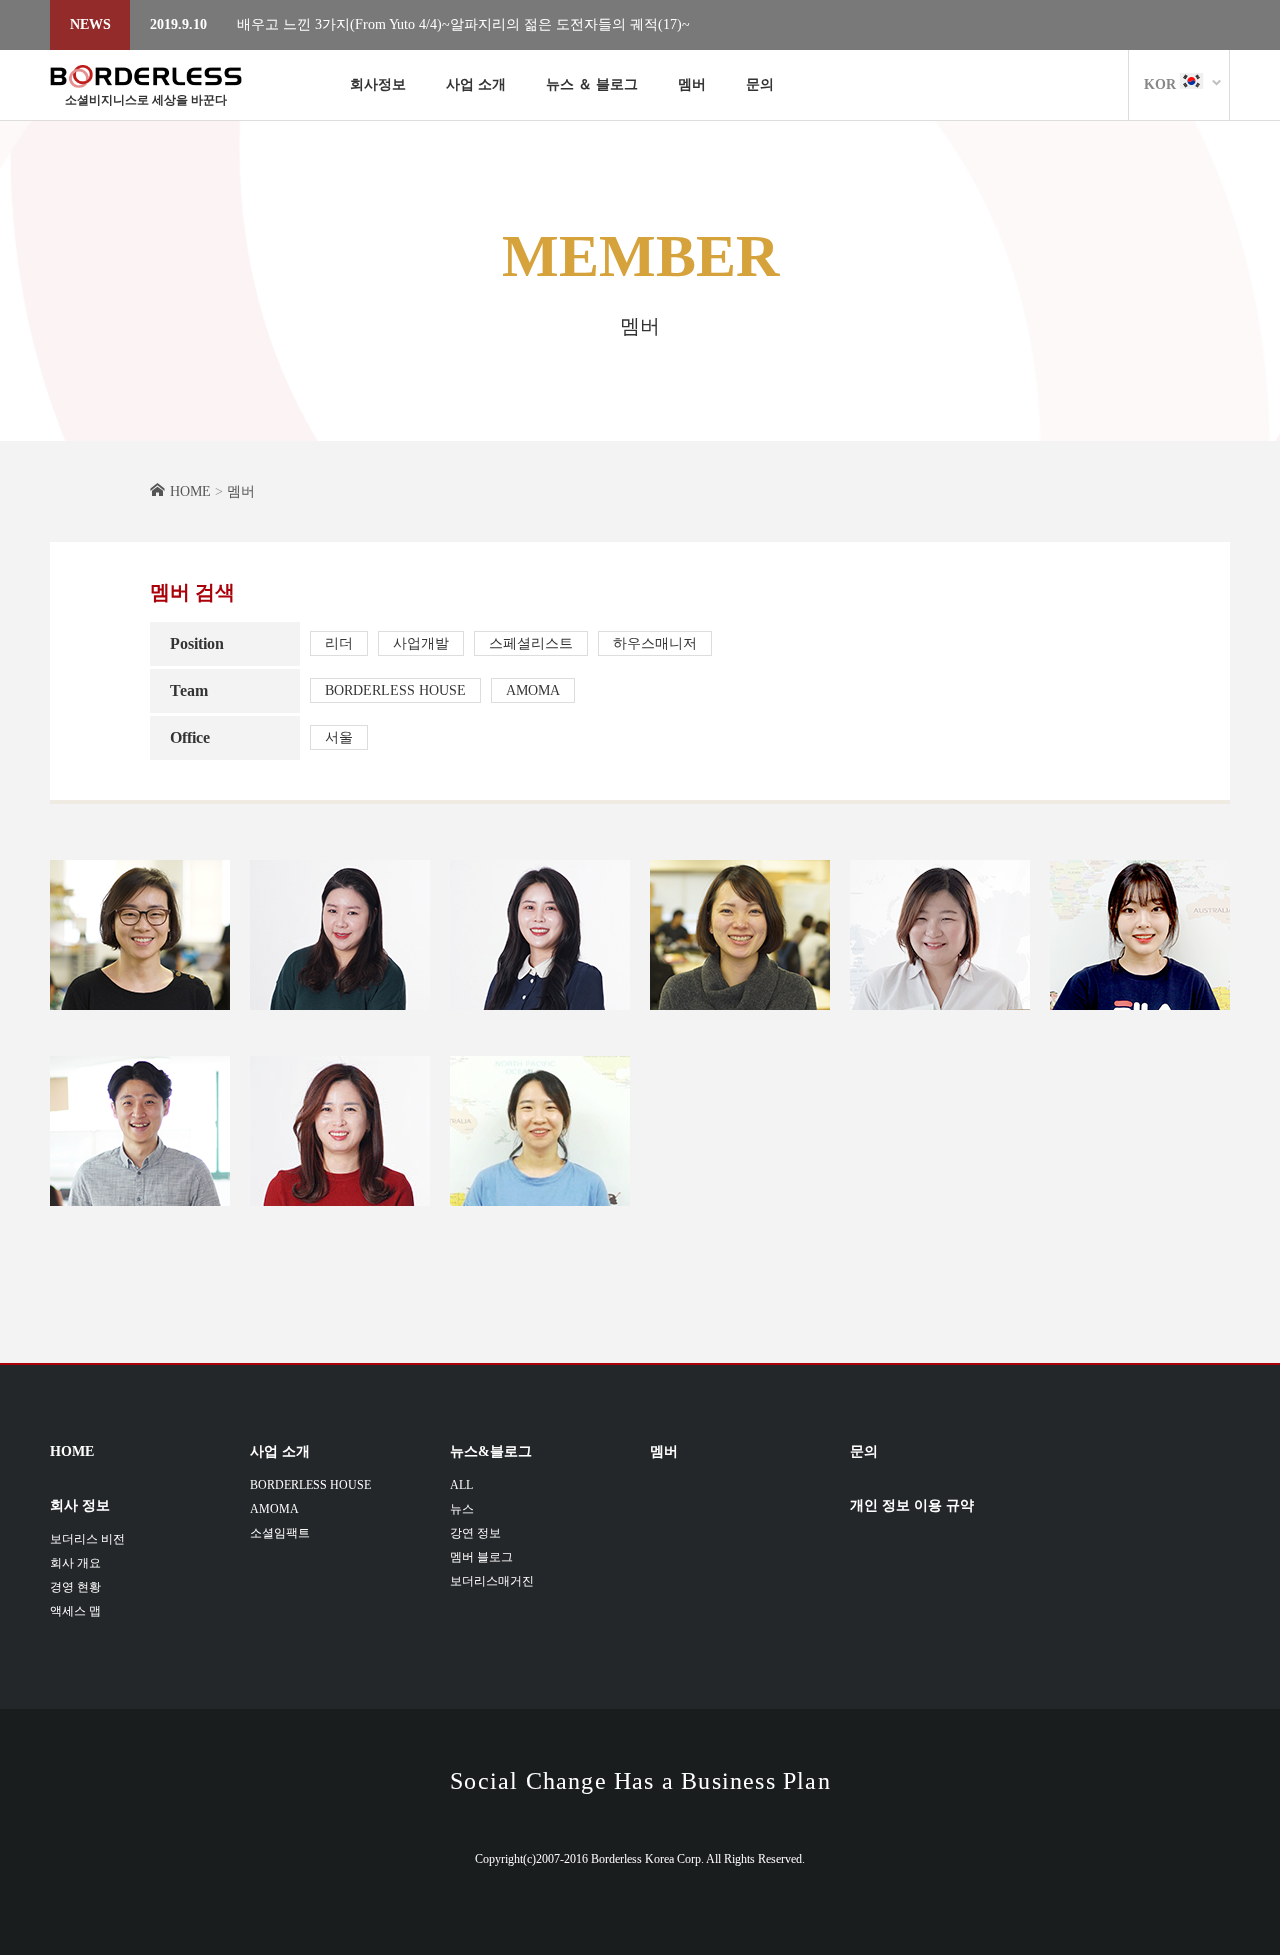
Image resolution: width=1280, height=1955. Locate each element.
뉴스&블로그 (491, 1451)
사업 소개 (476, 84)
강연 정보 (475, 1533)
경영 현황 (75, 1587)
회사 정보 (80, 1505)
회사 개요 (75, 1563)
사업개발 (421, 643)
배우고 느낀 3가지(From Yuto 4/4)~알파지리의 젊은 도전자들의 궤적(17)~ (463, 24)
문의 (760, 84)
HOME (72, 1451)
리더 (339, 643)
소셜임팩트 (280, 1533)
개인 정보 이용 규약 (912, 1505)
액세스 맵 (75, 1611)
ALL (461, 1485)
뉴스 (462, 1509)
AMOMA (533, 690)
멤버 (692, 84)
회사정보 (378, 84)
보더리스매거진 (492, 1581)
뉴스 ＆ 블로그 (592, 84)
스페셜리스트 (531, 643)
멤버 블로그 (481, 1557)
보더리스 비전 (87, 1539)
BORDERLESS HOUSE (395, 690)
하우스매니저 (655, 643)
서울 (339, 737)
